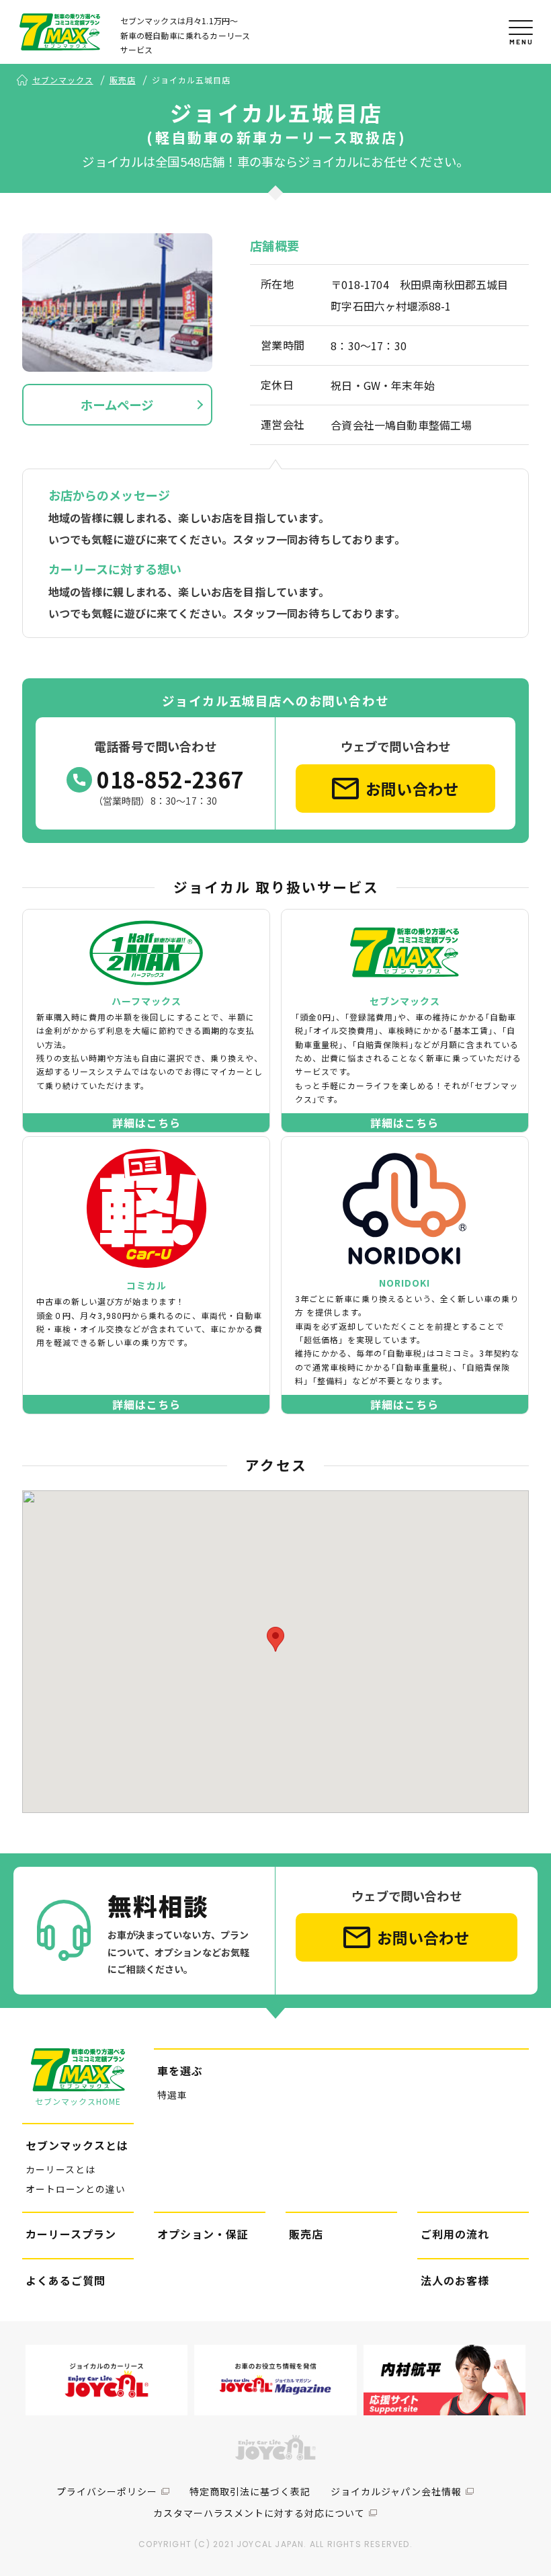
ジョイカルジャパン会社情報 (396, 2491)
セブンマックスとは (77, 2145)
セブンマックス (63, 80)
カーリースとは (60, 2169)
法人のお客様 (455, 2280)
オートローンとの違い (76, 2189)
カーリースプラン (71, 2234)
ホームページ (117, 405)
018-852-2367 (170, 779)
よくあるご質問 (66, 2280)
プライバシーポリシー (107, 2491)
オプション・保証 (203, 2234)
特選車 (172, 2095)
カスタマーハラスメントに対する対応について (259, 2513)
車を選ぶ (180, 2070)
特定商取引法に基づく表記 (250, 2491)
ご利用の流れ (455, 2234)
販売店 (123, 80)
